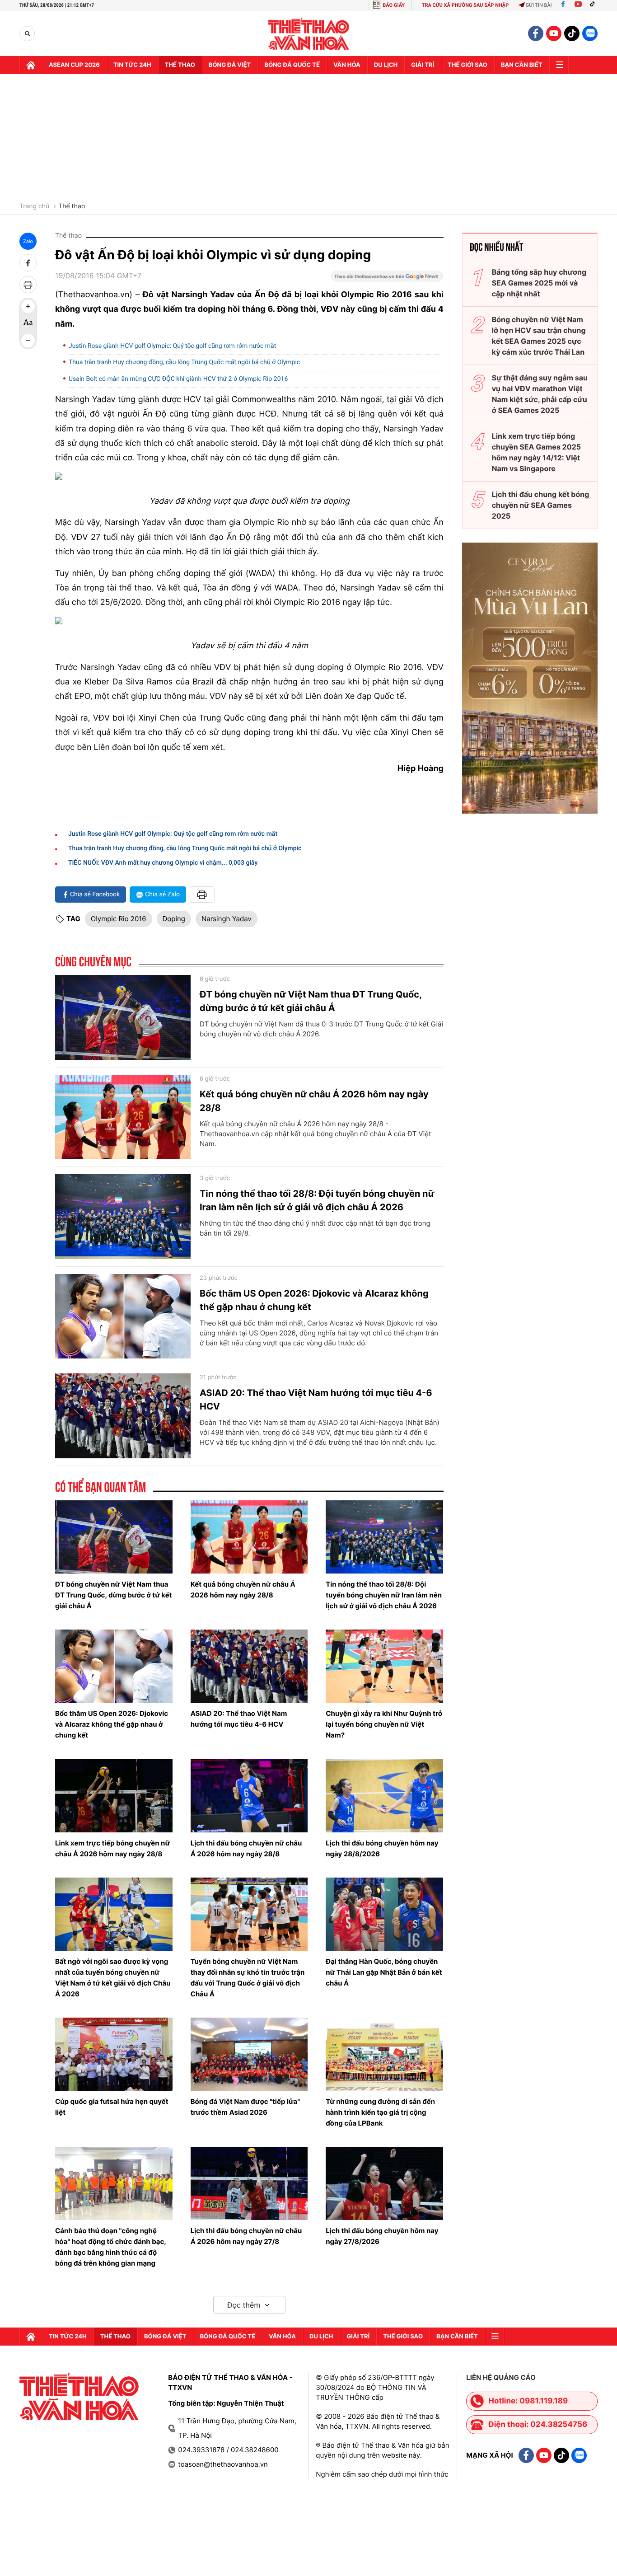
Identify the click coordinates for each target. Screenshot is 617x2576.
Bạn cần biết (522, 65)
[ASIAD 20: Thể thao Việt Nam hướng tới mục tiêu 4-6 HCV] (123, 1416)
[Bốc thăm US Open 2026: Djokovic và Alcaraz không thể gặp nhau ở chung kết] (123, 1316)
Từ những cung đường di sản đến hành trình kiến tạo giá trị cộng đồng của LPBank (380, 2112)
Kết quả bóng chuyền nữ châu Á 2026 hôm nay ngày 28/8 (314, 1101)
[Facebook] (563, 5)
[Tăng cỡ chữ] (28, 306)
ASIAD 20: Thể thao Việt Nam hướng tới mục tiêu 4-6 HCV (316, 1400)
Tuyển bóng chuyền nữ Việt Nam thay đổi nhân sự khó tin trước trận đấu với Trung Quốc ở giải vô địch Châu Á (248, 1978)
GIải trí (423, 65)
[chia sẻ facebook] (28, 263)
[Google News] (387, 279)
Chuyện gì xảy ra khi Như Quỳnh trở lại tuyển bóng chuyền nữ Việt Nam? (384, 1724)
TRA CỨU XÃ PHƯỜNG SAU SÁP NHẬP (465, 5)
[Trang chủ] (31, 65)
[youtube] (554, 33)
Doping (174, 919)
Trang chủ (34, 206)
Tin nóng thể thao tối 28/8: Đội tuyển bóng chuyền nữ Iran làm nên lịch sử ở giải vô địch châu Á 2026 (317, 1200)
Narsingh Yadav (227, 919)
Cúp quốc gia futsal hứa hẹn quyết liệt (112, 2107)
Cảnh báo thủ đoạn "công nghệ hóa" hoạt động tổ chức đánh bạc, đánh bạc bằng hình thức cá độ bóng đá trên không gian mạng (110, 2247)
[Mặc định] (28, 323)
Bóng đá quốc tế (292, 65)
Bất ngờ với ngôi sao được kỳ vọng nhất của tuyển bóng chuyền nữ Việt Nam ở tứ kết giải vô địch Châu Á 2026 (113, 1978)
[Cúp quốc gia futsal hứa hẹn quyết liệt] (114, 2054)
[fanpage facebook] (536, 33)
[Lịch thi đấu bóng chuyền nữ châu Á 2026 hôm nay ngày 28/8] (249, 1795)
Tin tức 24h (132, 65)
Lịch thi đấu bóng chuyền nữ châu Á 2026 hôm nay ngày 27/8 (246, 2236)
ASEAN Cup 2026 (74, 65)
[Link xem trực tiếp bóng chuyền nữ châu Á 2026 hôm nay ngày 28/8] (114, 1795)
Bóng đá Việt (230, 65)
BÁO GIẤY (394, 5)
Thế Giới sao (467, 65)
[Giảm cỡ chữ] (28, 341)
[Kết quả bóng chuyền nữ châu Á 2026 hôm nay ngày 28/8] (123, 1117)
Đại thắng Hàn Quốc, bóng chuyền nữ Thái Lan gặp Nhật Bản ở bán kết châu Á (384, 1972)
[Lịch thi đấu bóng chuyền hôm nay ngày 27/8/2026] (384, 2183)
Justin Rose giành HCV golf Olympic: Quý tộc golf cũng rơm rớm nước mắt (172, 346)
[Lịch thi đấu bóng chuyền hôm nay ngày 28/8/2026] (384, 1795)
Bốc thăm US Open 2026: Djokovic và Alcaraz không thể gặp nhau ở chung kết (314, 1300)
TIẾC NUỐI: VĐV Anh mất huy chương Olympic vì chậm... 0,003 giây (163, 863)
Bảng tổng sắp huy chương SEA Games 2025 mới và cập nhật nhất (539, 283)
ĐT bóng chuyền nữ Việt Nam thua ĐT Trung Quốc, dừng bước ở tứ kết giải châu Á (311, 1001)
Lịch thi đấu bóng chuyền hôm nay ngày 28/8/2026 (382, 1848)
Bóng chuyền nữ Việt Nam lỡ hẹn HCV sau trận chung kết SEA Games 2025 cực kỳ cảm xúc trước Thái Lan (539, 336)
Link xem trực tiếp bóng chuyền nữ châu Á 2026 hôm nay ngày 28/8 (112, 1848)
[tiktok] (572, 33)
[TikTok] (594, 5)
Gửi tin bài (539, 5)
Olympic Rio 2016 (119, 919)
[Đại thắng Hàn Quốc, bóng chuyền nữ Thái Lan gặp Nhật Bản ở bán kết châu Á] (384, 1914)
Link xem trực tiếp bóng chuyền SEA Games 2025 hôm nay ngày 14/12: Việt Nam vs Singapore (536, 452)
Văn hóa (347, 65)
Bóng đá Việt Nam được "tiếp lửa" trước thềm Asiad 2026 (245, 2107)
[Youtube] (578, 5)
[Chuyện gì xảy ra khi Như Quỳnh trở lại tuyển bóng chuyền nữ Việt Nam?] (384, 1666)
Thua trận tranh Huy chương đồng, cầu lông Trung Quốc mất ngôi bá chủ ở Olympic (184, 362)
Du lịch (386, 65)
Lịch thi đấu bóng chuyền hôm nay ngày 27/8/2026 (382, 2236)
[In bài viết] (28, 285)
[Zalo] (590, 33)
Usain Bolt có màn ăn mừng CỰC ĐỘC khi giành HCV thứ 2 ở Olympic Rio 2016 (178, 379)
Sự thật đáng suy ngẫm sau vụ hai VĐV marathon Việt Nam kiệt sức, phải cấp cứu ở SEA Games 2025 (540, 394)
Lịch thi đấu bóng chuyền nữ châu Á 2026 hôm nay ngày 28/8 (246, 1848)
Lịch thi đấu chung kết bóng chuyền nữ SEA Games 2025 (541, 505)
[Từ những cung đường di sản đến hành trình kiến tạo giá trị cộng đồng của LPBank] (384, 2054)
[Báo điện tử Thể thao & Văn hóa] (309, 34)
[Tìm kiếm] (27, 34)
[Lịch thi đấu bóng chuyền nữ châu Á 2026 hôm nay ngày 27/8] (249, 2183)
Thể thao (180, 65)
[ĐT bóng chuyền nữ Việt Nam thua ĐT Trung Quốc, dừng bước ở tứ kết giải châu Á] (123, 1017)
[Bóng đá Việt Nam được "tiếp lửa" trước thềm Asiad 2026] (249, 2054)
